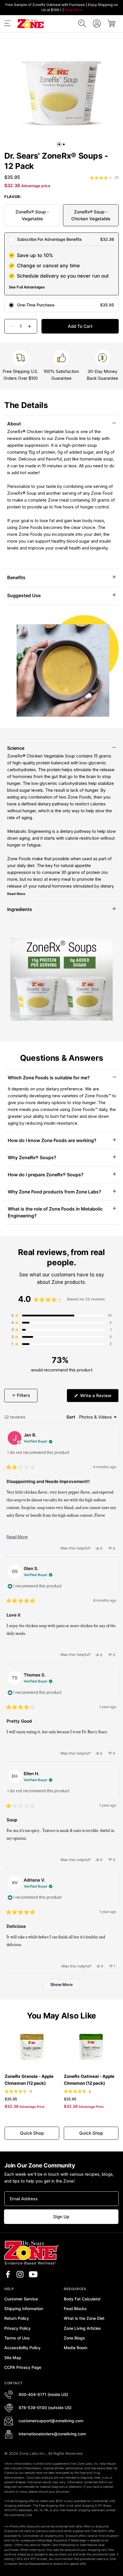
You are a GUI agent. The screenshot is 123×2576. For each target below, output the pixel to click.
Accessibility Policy (22, 2348)
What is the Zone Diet (84, 2318)
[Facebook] (8, 2274)
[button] (7, 24)
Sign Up (61, 2217)
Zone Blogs (74, 2338)
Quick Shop (32, 2133)
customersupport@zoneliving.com (51, 2421)
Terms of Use (17, 2338)
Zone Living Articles (82, 2328)
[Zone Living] (31, 24)
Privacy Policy (17, 2328)
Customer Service (21, 2299)
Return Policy (17, 2318)
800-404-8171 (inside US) (43, 2394)
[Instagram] (20, 2274)
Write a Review (99, 1397)
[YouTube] (33, 2274)
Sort (71, 1417)
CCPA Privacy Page (23, 2367)
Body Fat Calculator (82, 2299)
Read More (16, 894)
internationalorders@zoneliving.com (52, 2434)
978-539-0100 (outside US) (45, 2408)
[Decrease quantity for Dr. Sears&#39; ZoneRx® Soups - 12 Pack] (10, 326)
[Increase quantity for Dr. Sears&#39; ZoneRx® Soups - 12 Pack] (32, 326)
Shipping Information (24, 2309)
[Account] (97, 24)
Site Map (13, 2358)
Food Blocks (75, 2309)
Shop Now (73, 10)
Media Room (76, 2348)
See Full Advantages (27, 287)
